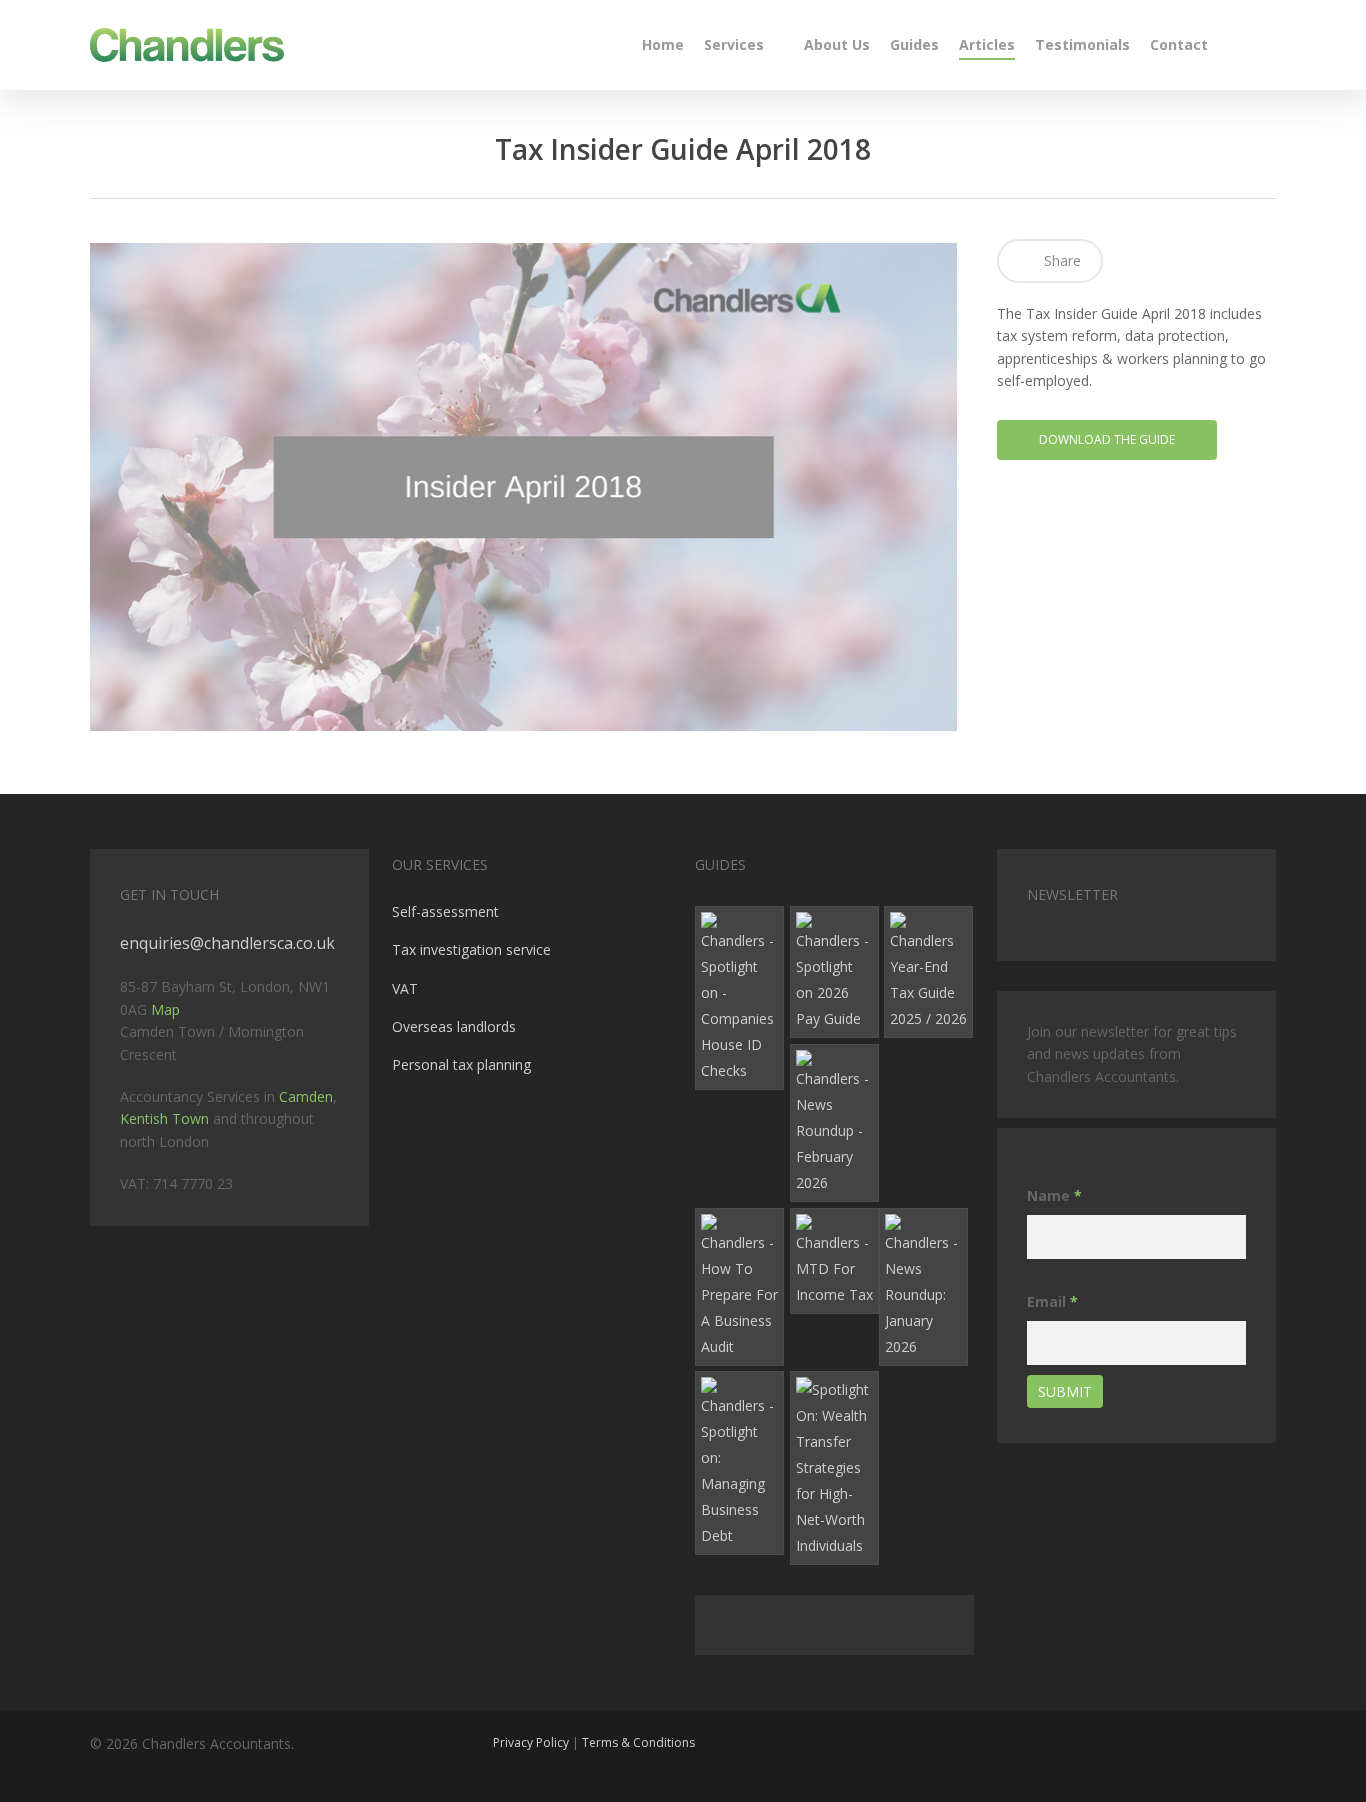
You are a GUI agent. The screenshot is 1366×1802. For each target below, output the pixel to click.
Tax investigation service (471, 949)
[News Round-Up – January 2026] (923, 1287)
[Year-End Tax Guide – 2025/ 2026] (928, 972)
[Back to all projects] (101, 153)
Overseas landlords (454, 1026)
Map (165, 1009)
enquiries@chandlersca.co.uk (227, 943)
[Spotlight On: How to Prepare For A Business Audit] (739, 1287)
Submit (1065, 1391)
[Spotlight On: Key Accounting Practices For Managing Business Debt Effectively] (739, 1463)
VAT (405, 988)
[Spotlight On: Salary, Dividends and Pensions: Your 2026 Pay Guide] (834, 972)
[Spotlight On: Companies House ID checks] (739, 998)
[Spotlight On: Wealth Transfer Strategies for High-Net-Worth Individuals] (834, 1468)
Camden (306, 1096)
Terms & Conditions (638, 1742)
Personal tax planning (461, 1064)
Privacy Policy (531, 1742)
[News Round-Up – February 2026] (834, 1123)
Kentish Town (164, 1118)
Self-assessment (445, 911)
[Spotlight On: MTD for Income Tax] (834, 1261)
